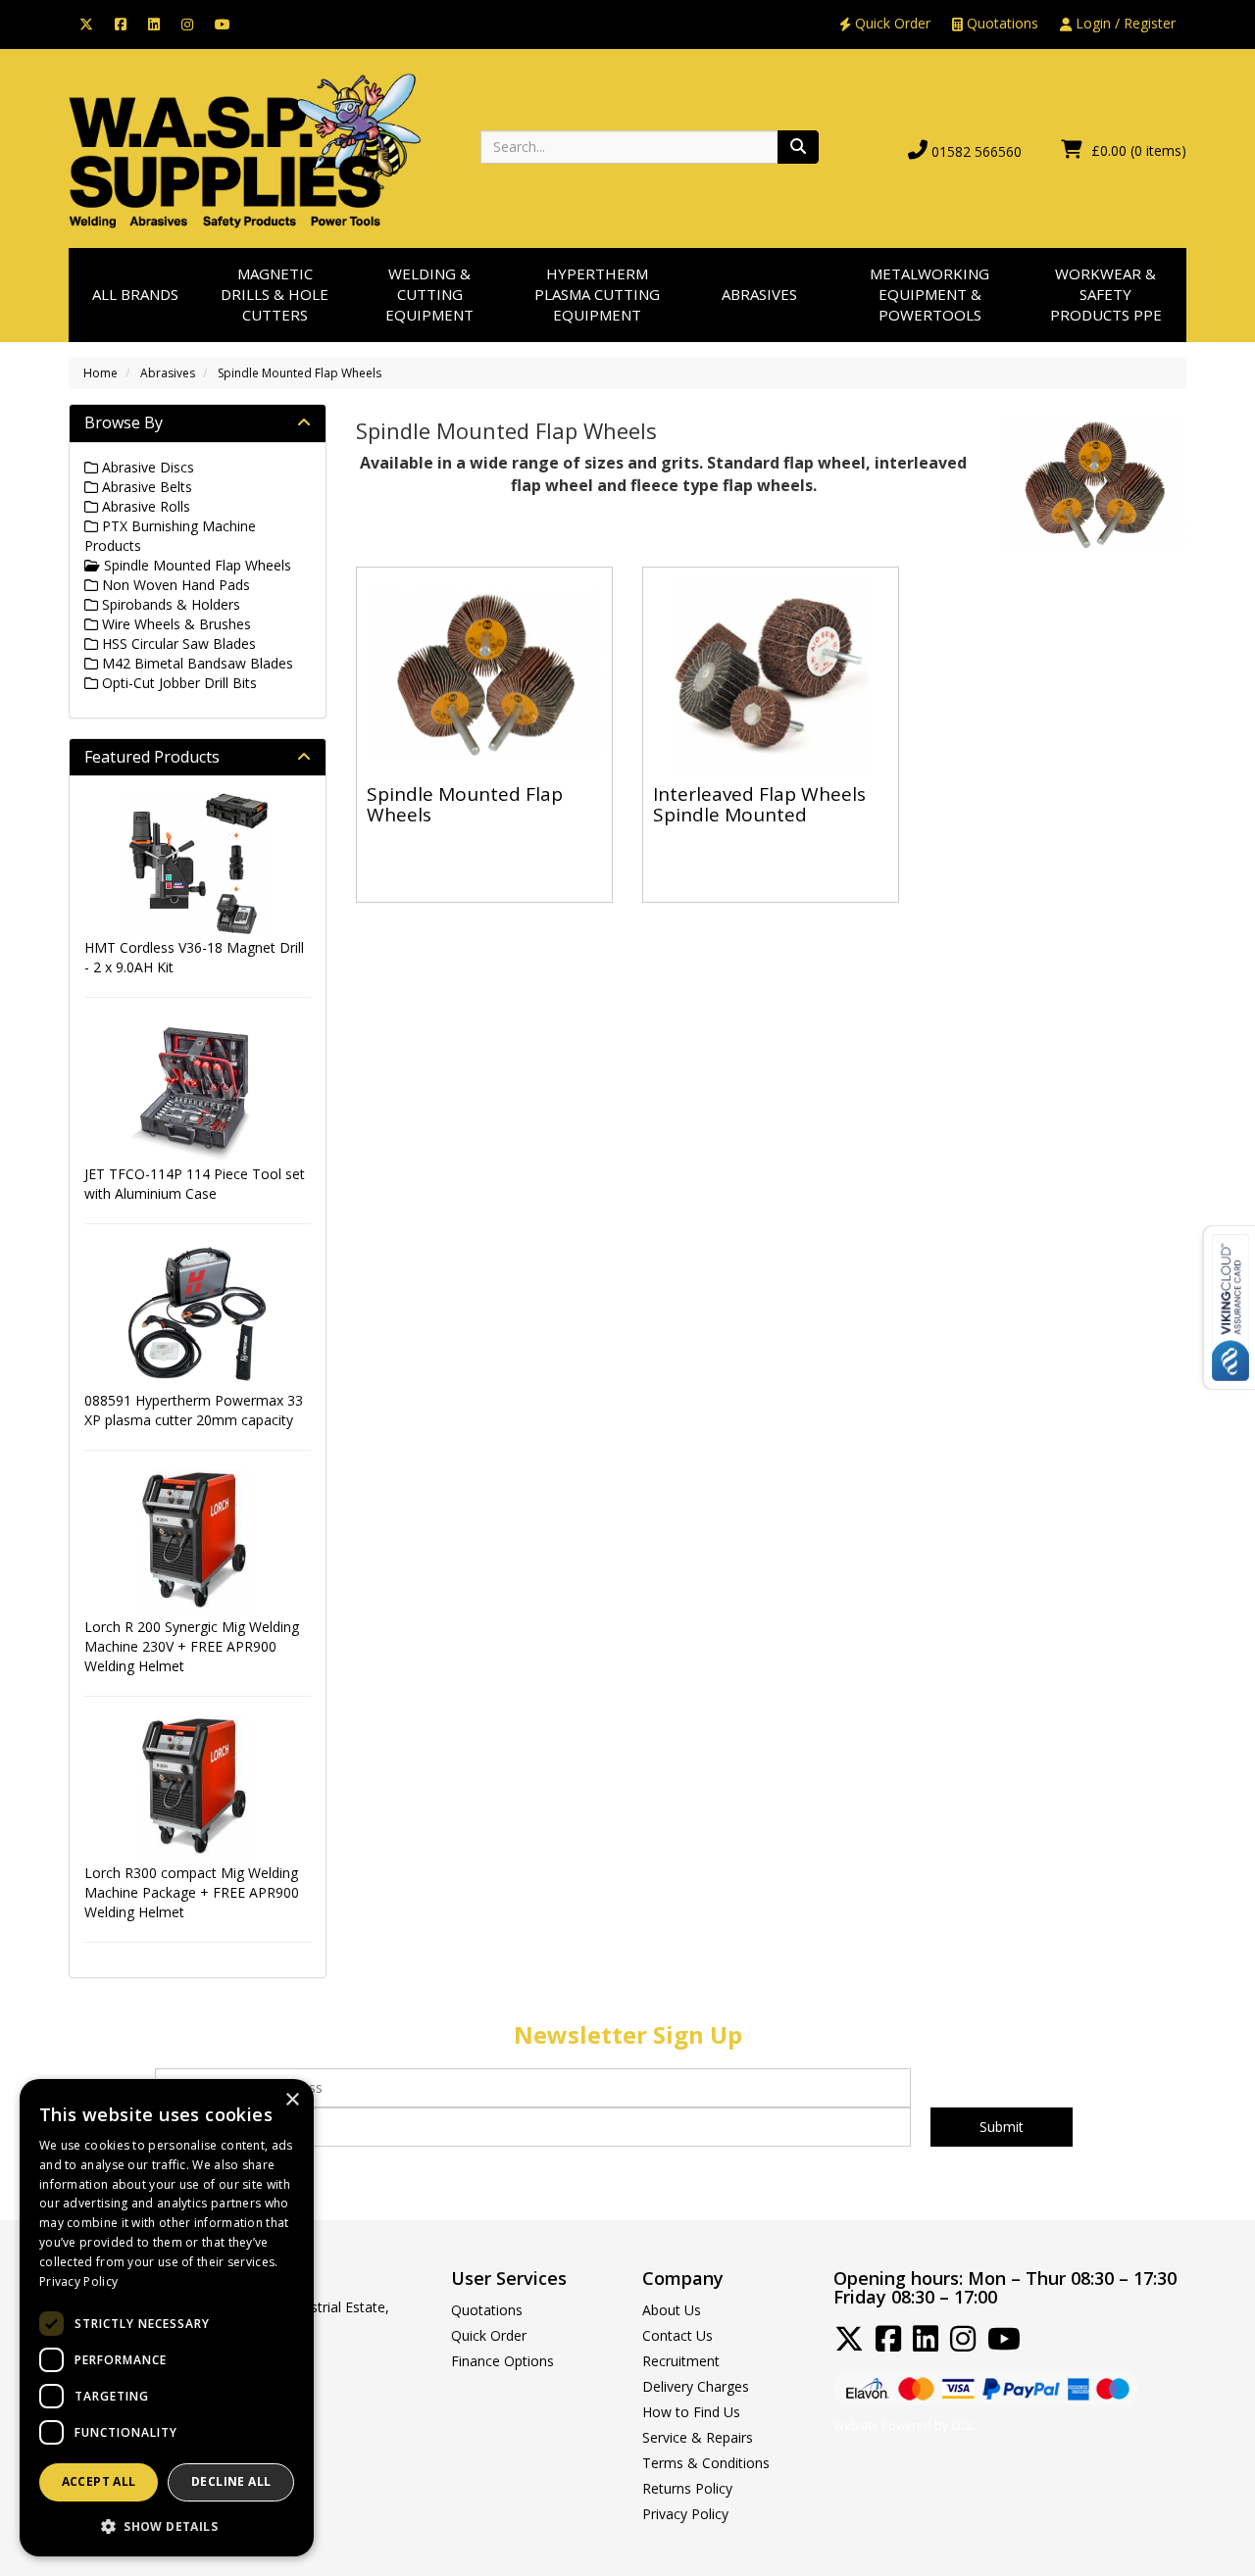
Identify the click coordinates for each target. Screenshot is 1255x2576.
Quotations (1001, 23)
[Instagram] (187, 23)
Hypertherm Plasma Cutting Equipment (597, 295)
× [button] (292, 2100)
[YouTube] (223, 23)
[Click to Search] (798, 147)
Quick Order (891, 23)
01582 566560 (977, 151)
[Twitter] (86, 23)
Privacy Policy (685, 2514)
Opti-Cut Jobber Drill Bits (177, 683)
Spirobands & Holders (169, 604)
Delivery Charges (696, 2386)
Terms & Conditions (706, 2463)
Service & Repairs (698, 2437)
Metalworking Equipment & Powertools (929, 295)
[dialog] (167, 2318)
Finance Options (502, 2361)
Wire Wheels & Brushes (175, 624)
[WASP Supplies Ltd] (245, 149)
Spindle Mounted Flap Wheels (300, 373)
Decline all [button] (231, 2481)
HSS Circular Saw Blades (177, 644)
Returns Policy (687, 2488)
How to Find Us (691, 2412)
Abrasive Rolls (144, 506)
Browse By (124, 422)
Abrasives (759, 294)
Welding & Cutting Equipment (429, 295)
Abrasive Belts (145, 487)
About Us (672, 2310)
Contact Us (678, 2335)
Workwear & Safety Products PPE (1106, 295)
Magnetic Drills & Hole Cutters (275, 295)
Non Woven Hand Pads (174, 585)
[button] (167, 2526)
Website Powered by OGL (904, 2426)
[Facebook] (121, 23)
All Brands (135, 294)
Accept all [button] (99, 2481)
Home (100, 373)
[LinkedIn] (154, 23)
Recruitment (681, 2361)
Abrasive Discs (146, 467)
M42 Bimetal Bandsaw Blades (196, 663)
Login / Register (1124, 23)
